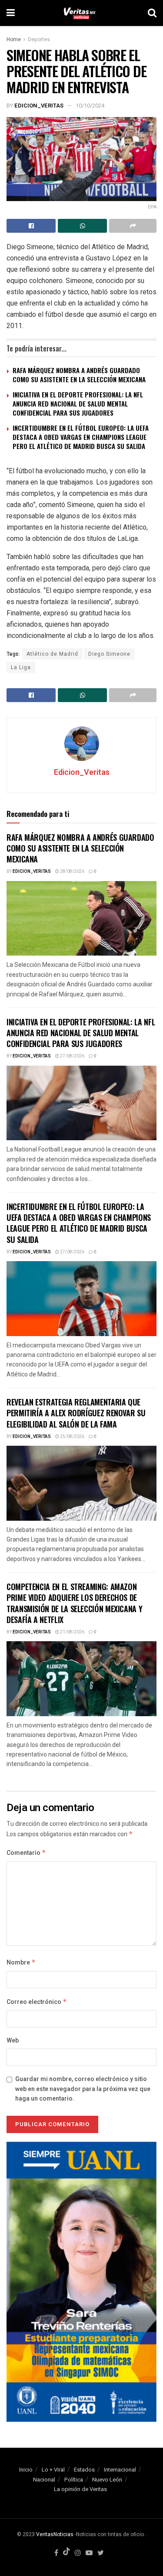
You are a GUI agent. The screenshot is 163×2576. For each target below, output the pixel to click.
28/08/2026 (72, 872)
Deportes (39, 39)
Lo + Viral (53, 2470)
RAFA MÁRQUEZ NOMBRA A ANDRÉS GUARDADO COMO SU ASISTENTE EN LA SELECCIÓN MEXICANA (79, 375)
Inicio (26, 2470)
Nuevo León (107, 2480)
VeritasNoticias (55, 2534)
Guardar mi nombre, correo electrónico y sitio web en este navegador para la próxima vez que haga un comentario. (83, 2089)
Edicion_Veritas (39, 106)
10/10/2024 (90, 106)
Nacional (44, 2480)
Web (13, 2041)
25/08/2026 (72, 1437)
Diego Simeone (109, 654)
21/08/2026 (72, 1632)
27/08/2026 (72, 1056)
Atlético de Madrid (52, 654)
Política (74, 2480)
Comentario (26, 1853)
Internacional (120, 2470)
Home (14, 39)
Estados (84, 2470)
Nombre (21, 1963)
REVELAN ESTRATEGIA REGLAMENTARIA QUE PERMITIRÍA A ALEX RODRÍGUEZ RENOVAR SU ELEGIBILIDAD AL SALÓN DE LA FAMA (76, 1413)
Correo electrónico (37, 2002)
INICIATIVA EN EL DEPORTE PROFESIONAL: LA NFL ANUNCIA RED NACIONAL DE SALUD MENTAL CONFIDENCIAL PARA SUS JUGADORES (78, 403)
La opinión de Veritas (80, 2489)
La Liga (21, 667)
